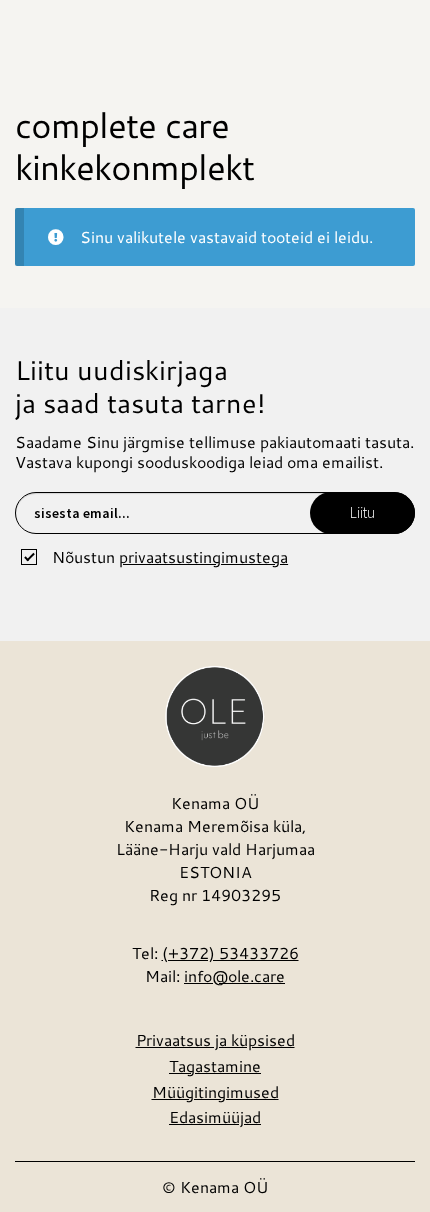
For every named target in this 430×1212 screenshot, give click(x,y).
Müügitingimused (215, 1091)
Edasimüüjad (215, 1116)
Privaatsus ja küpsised (215, 1039)
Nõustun (170, 556)
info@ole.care (234, 975)
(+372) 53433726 (230, 952)
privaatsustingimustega (203, 556)
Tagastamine (215, 1065)
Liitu (362, 512)
